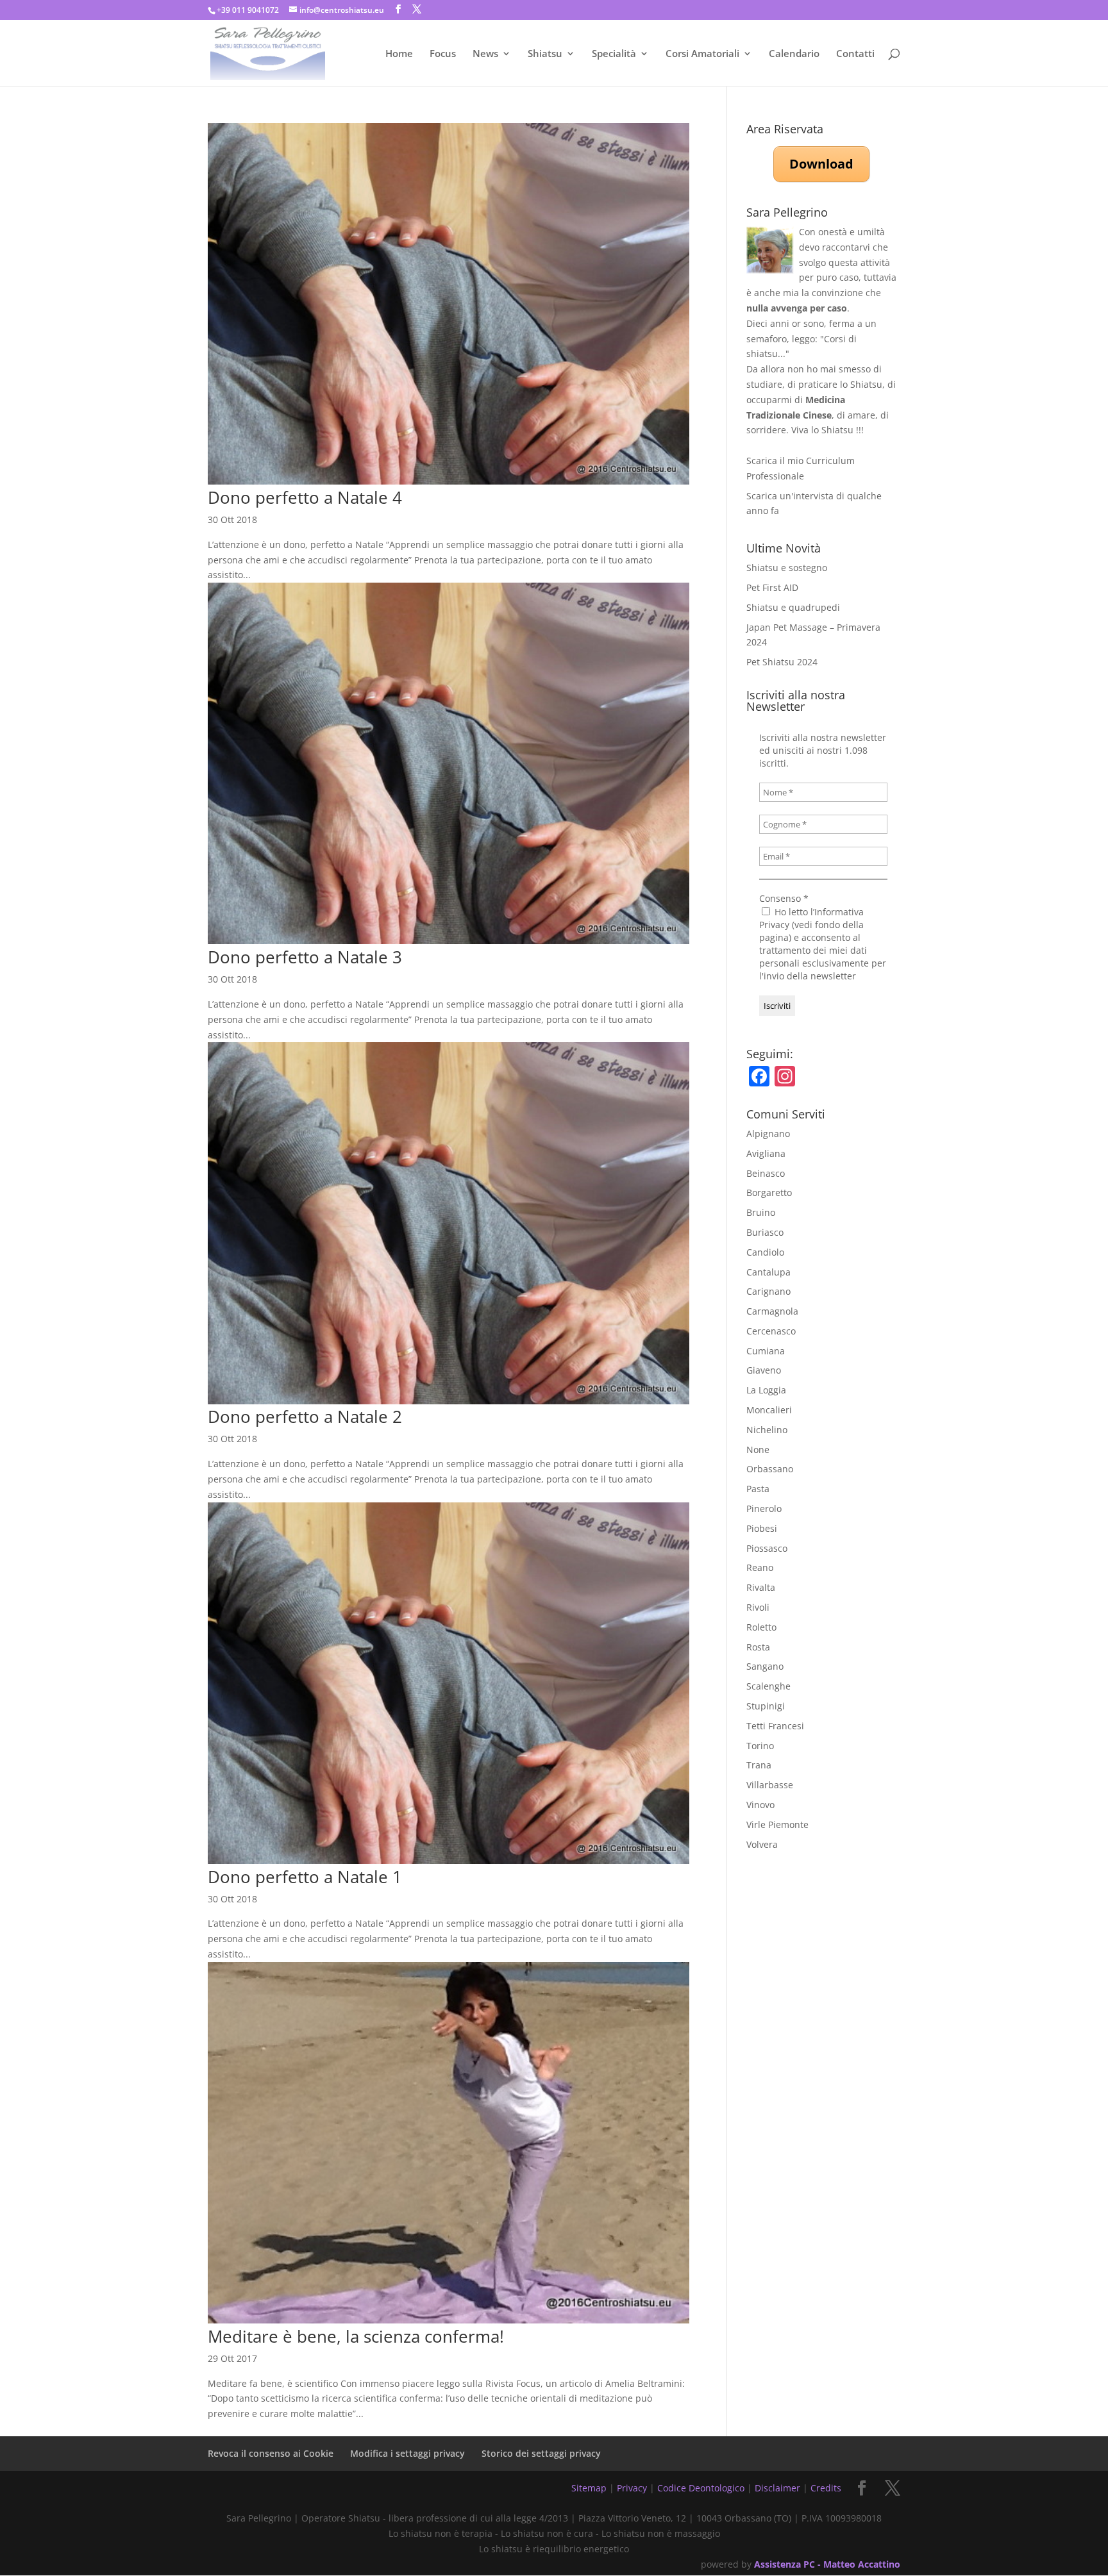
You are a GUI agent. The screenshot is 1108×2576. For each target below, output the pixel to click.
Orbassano (770, 1469)
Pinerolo (764, 1508)
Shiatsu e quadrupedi (793, 607)
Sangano (765, 1666)
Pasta (758, 1489)
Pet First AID (772, 587)
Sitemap (589, 2488)
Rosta (758, 1647)
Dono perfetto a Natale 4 (305, 497)
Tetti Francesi (775, 1726)
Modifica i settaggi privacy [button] (407, 2453)
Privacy (632, 2488)
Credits (826, 2488)
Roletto (761, 1627)
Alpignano (768, 1134)
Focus (443, 54)
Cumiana (766, 1351)
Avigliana (766, 1153)
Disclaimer (777, 2488)
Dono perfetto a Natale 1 (305, 1877)
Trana (759, 1765)
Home (399, 54)
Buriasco (765, 1232)
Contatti (855, 54)
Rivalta (761, 1587)
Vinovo (760, 1805)
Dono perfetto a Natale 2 (305, 1417)
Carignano (768, 1291)
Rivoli (758, 1607)
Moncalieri (769, 1410)
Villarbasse (770, 1785)
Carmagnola (772, 1311)
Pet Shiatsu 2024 (782, 662)
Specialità (614, 54)
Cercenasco (771, 1331)
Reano (760, 1567)
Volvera (762, 1844)
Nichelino (767, 1430)
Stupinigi (766, 1706)
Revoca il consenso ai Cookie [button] (271, 2453)
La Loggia (766, 1390)
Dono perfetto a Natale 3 (305, 957)
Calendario (794, 54)
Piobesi (762, 1528)
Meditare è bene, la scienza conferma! (356, 2336)
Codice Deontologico (701, 2488)
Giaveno (764, 1370)
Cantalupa (768, 1272)
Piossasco (767, 1548)
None (758, 1450)
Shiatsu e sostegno (787, 568)
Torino (760, 1746)
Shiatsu (545, 54)
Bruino (761, 1212)
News (485, 54)
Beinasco (766, 1173)
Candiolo (765, 1252)
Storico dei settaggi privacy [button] (541, 2453)
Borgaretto (769, 1192)
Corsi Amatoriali (702, 54)
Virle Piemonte (777, 1824)
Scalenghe (768, 1686)
